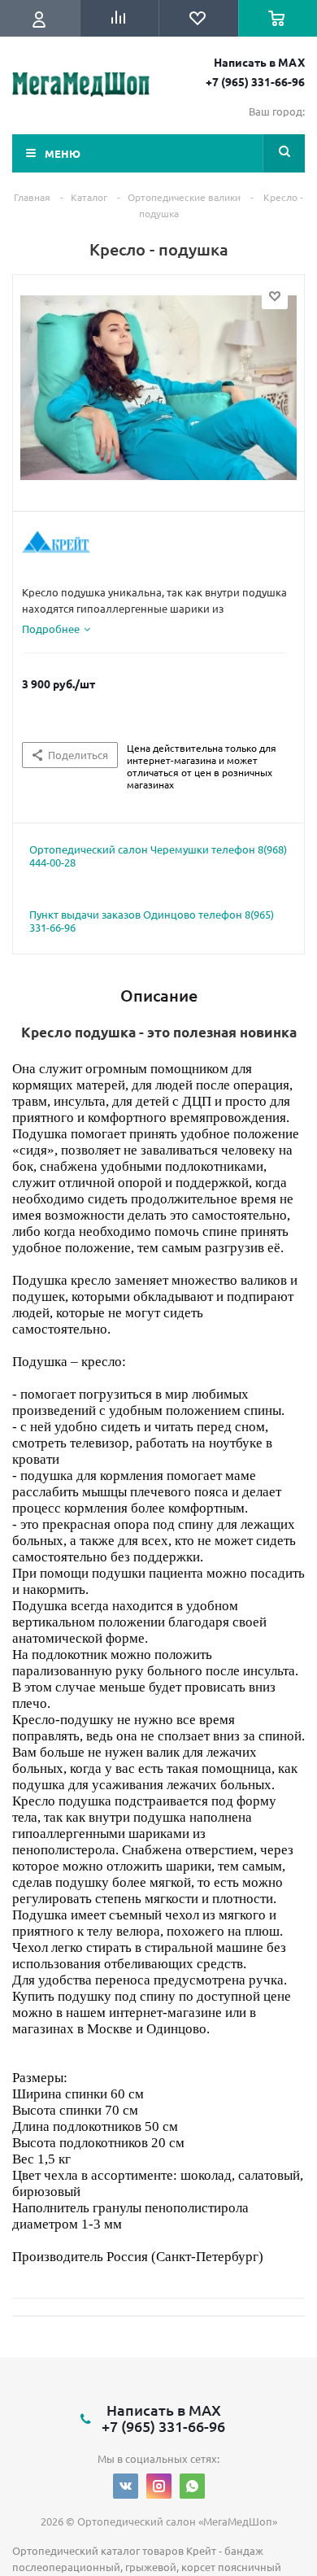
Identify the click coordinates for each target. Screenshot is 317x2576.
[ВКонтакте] (126, 2486)
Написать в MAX (259, 62)
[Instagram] (159, 2486)
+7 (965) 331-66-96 (255, 81)
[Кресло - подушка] (158, 401)
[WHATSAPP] (192, 2486)
